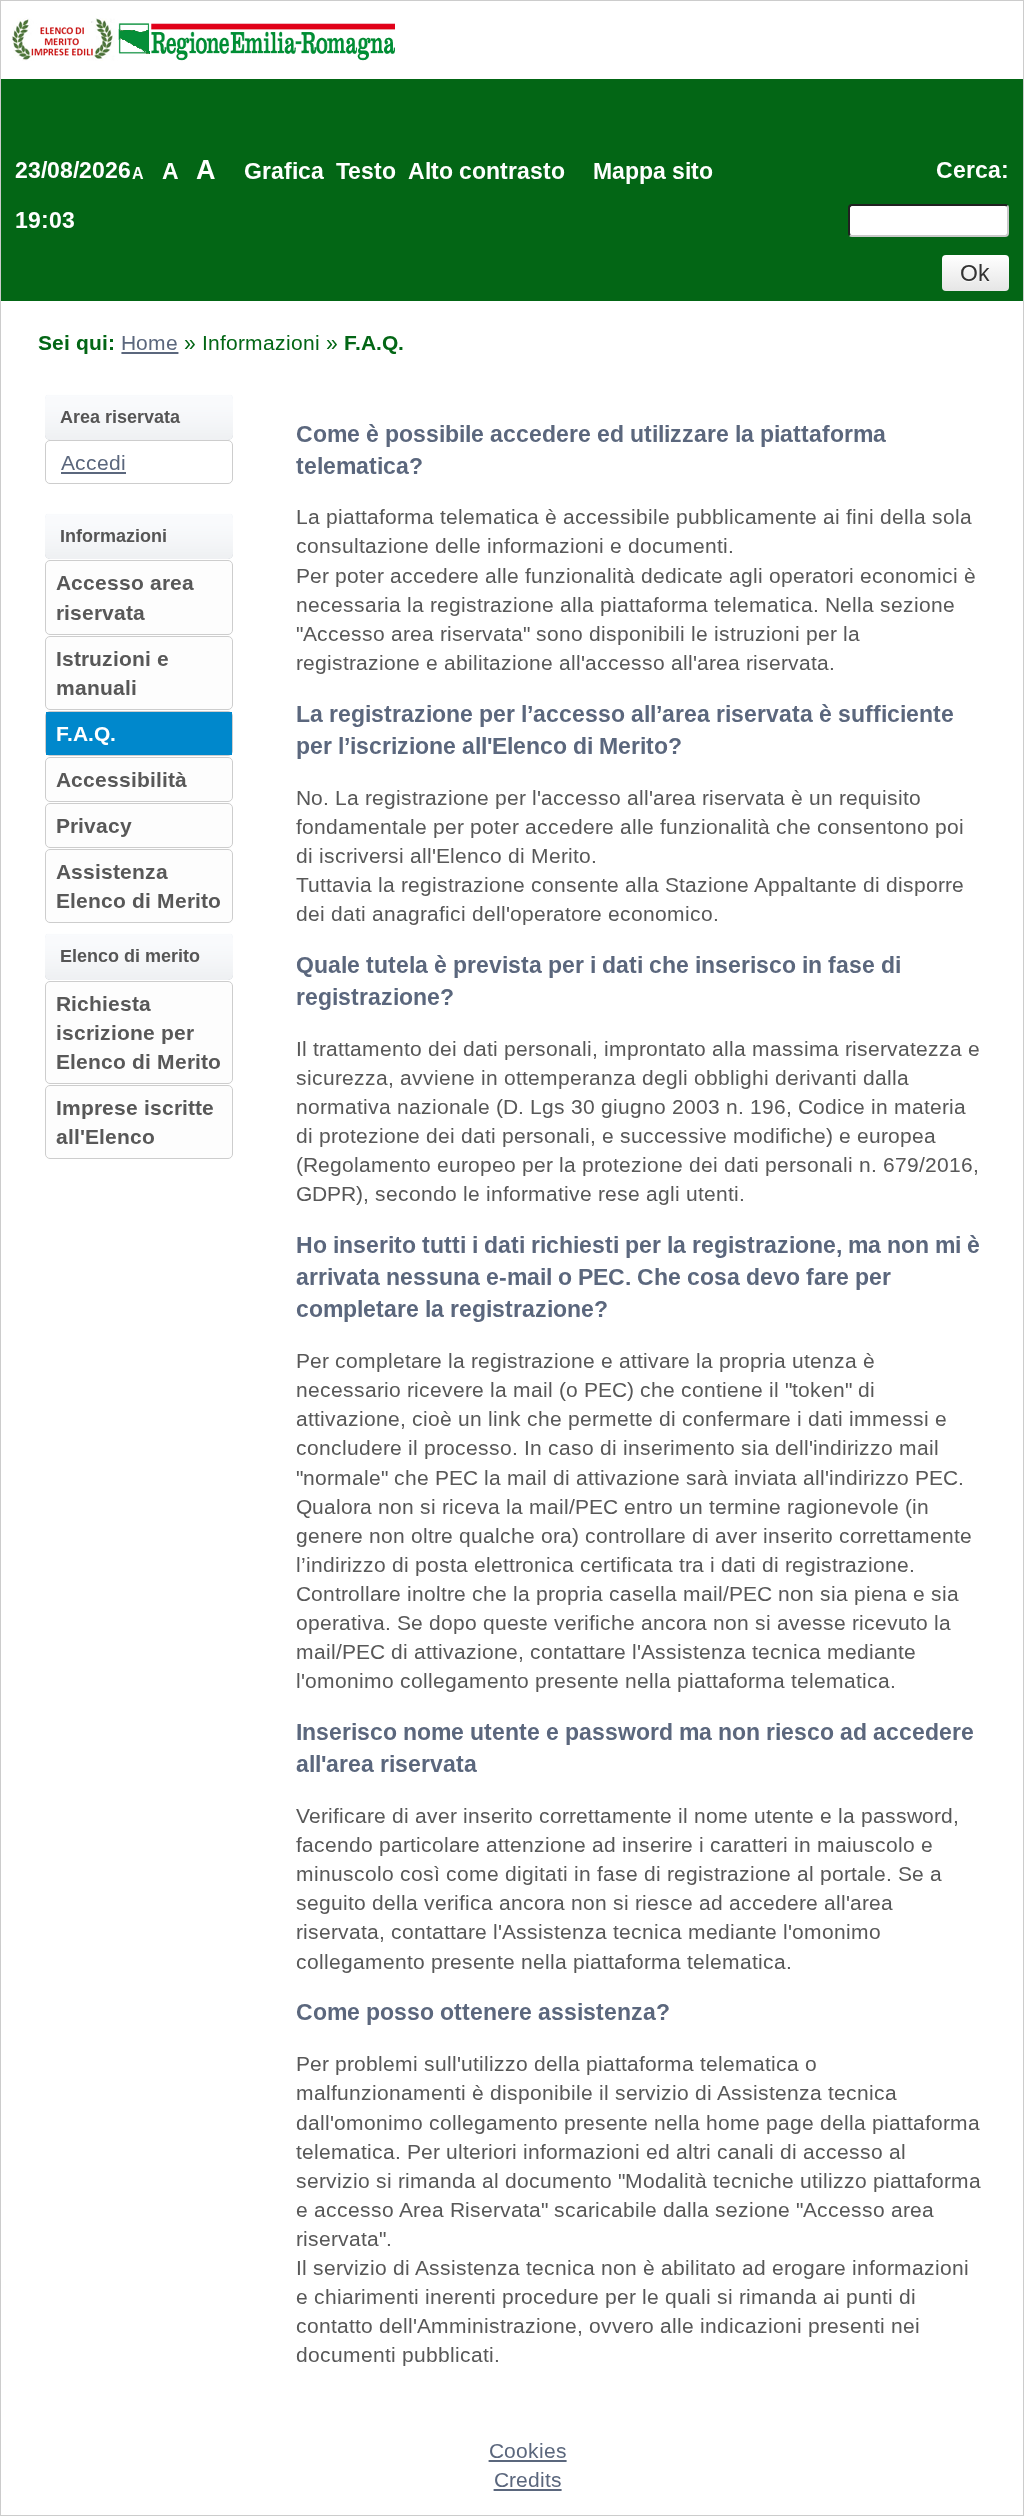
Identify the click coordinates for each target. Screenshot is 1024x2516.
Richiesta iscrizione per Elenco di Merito (138, 1032)
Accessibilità (121, 779)
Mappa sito (653, 171)
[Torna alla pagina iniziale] (203, 38)
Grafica (284, 171)
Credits (528, 2479)
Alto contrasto (486, 171)
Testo (366, 171)
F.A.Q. (86, 733)
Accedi (93, 462)
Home (149, 342)
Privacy (94, 825)
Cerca (968, 170)
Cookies (528, 2450)
